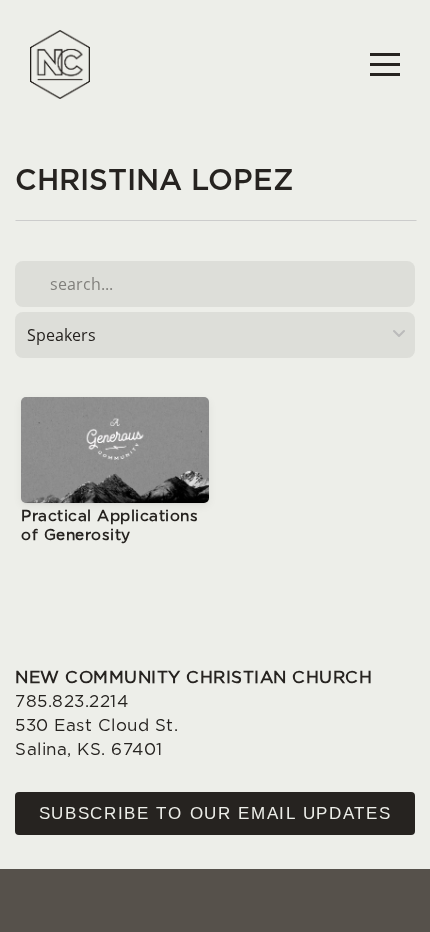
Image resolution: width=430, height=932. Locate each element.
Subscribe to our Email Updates (215, 813)
